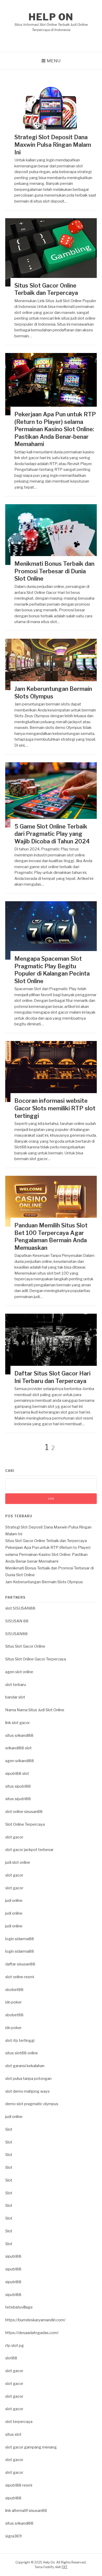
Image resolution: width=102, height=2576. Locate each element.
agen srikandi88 (20, 1761)
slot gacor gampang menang (31, 2447)
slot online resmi (20, 1977)
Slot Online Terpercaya (25, 1824)
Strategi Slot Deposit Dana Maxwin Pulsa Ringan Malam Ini (53, 145)
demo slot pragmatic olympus (32, 2104)
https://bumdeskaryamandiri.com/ (35, 2320)
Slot (9, 2129)
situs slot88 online (22, 2053)
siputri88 (13, 2256)
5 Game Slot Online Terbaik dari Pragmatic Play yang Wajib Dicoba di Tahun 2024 (52, 834)
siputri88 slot (17, 1774)
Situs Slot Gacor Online (25, 1646)
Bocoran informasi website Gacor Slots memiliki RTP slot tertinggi (55, 1108)
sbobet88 (14, 1990)
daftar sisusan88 (20, 1964)
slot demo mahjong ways (27, 2091)
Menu (54, 61)
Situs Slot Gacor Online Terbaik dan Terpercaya (46, 1541)
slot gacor (14, 1837)
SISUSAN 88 (17, 1621)
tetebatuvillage (19, 2307)
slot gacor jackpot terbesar (29, 1850)
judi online (14, 1901)
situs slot (13, 2434)
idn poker (13, 2002)
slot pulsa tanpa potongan (28, 2079)
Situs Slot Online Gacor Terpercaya (36, 1659)
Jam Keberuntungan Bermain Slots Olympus (44, 1582)
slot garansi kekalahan (25, 2066)
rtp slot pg (15, 2346)
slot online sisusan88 (24, 1812)
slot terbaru (16, 1685)
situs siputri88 (18, 1786)
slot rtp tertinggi (20, 2041)
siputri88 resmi (19, 2485)
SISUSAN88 (16, 1634)
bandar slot (15, 1697)
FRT (65, 2567)
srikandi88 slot (18, 1748)
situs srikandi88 (19, 1735)
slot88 (11, 2358)
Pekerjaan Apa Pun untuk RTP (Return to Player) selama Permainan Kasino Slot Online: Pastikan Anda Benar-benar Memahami (55, 429)
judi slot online (18, 1862)
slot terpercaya (19, 2422)
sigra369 (13, 2536)
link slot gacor (18, 1723)
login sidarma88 (20, 1939)
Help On (51, 17)
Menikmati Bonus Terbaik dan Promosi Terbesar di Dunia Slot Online (54, 571)
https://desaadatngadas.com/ (32, 2333)
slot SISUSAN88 (20, 1608)
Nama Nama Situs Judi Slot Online (35, 1710)
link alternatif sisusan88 (26, 2511)
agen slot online (19, 1672)
